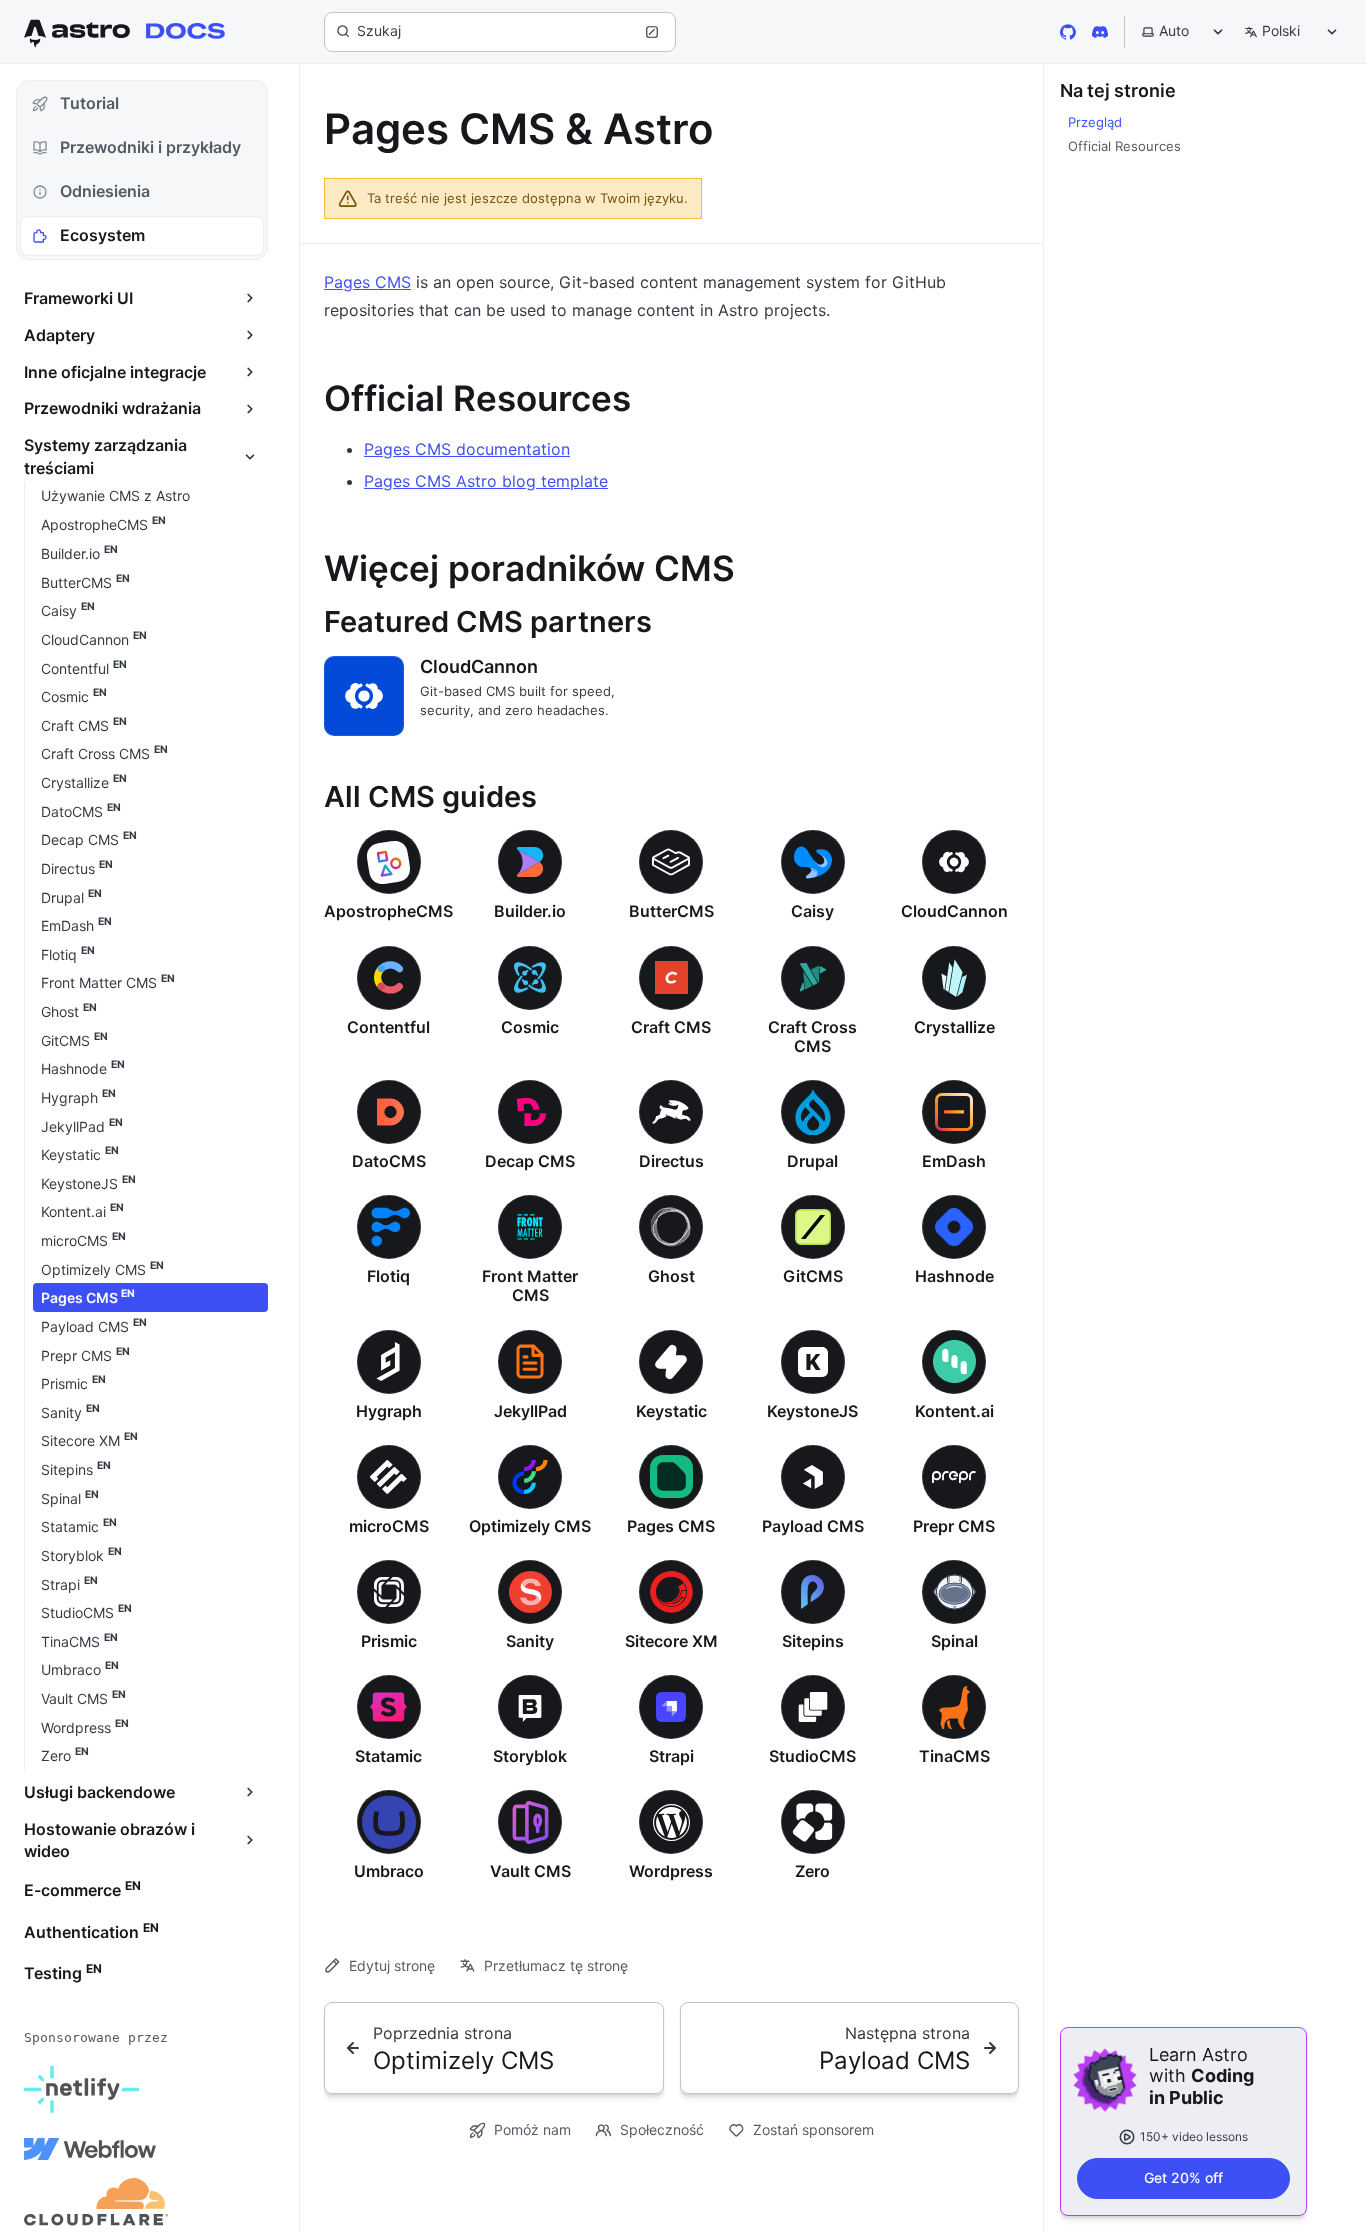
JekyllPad (530, 1411)
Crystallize (954, 1027)
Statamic (388, 1756)
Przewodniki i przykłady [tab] (150, 147)
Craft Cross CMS (812, 1036)
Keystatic (671, 1411)
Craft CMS (671, 1027)
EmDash (954, 1161)
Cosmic (530, 1027)
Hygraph (389, 1411)
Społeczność (662, 2129)
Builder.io (530, 911)
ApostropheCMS (388, 911)
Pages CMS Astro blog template (486, 481)
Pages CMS (367, 282)
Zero (812, 1871)
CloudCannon (479, 666)
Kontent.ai (954, 1411)
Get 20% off (1183, 2177)
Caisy (812, 911)
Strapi (671, 1756)
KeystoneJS (812, 1411)
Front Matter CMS (530, 1285)
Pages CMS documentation (467, 449)
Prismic (389, 1641)
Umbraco (389, 1871)
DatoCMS (389, 1161)
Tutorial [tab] (89, 103)
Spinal (954, 1641)
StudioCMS (812, 1756)
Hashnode (954, 1276)
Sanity (530, 1641)
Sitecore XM (671, 1641)
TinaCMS (954, 1756)
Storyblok (530, 1756)
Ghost (671, 1276)
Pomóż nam (532, 2129)
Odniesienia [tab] (105, 191)
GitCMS (813, 1276)
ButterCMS (671, 911)
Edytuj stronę (392, 1965)
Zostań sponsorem (813, 2129)
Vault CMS (530, 1871)
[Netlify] (81, 2089)
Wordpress (671, 1871)
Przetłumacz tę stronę (556, 1965)
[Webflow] (90, 2149)
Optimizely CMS (530, 1526)
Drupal (812, 1161)
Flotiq (388, 1276)
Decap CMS (530, 1161)
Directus (671, 1161)
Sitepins (813, 1641)
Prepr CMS (954, 1526)
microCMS (389, 1526)
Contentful (388, 1027)
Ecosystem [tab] (102, 235)
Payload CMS (813, 1526)
